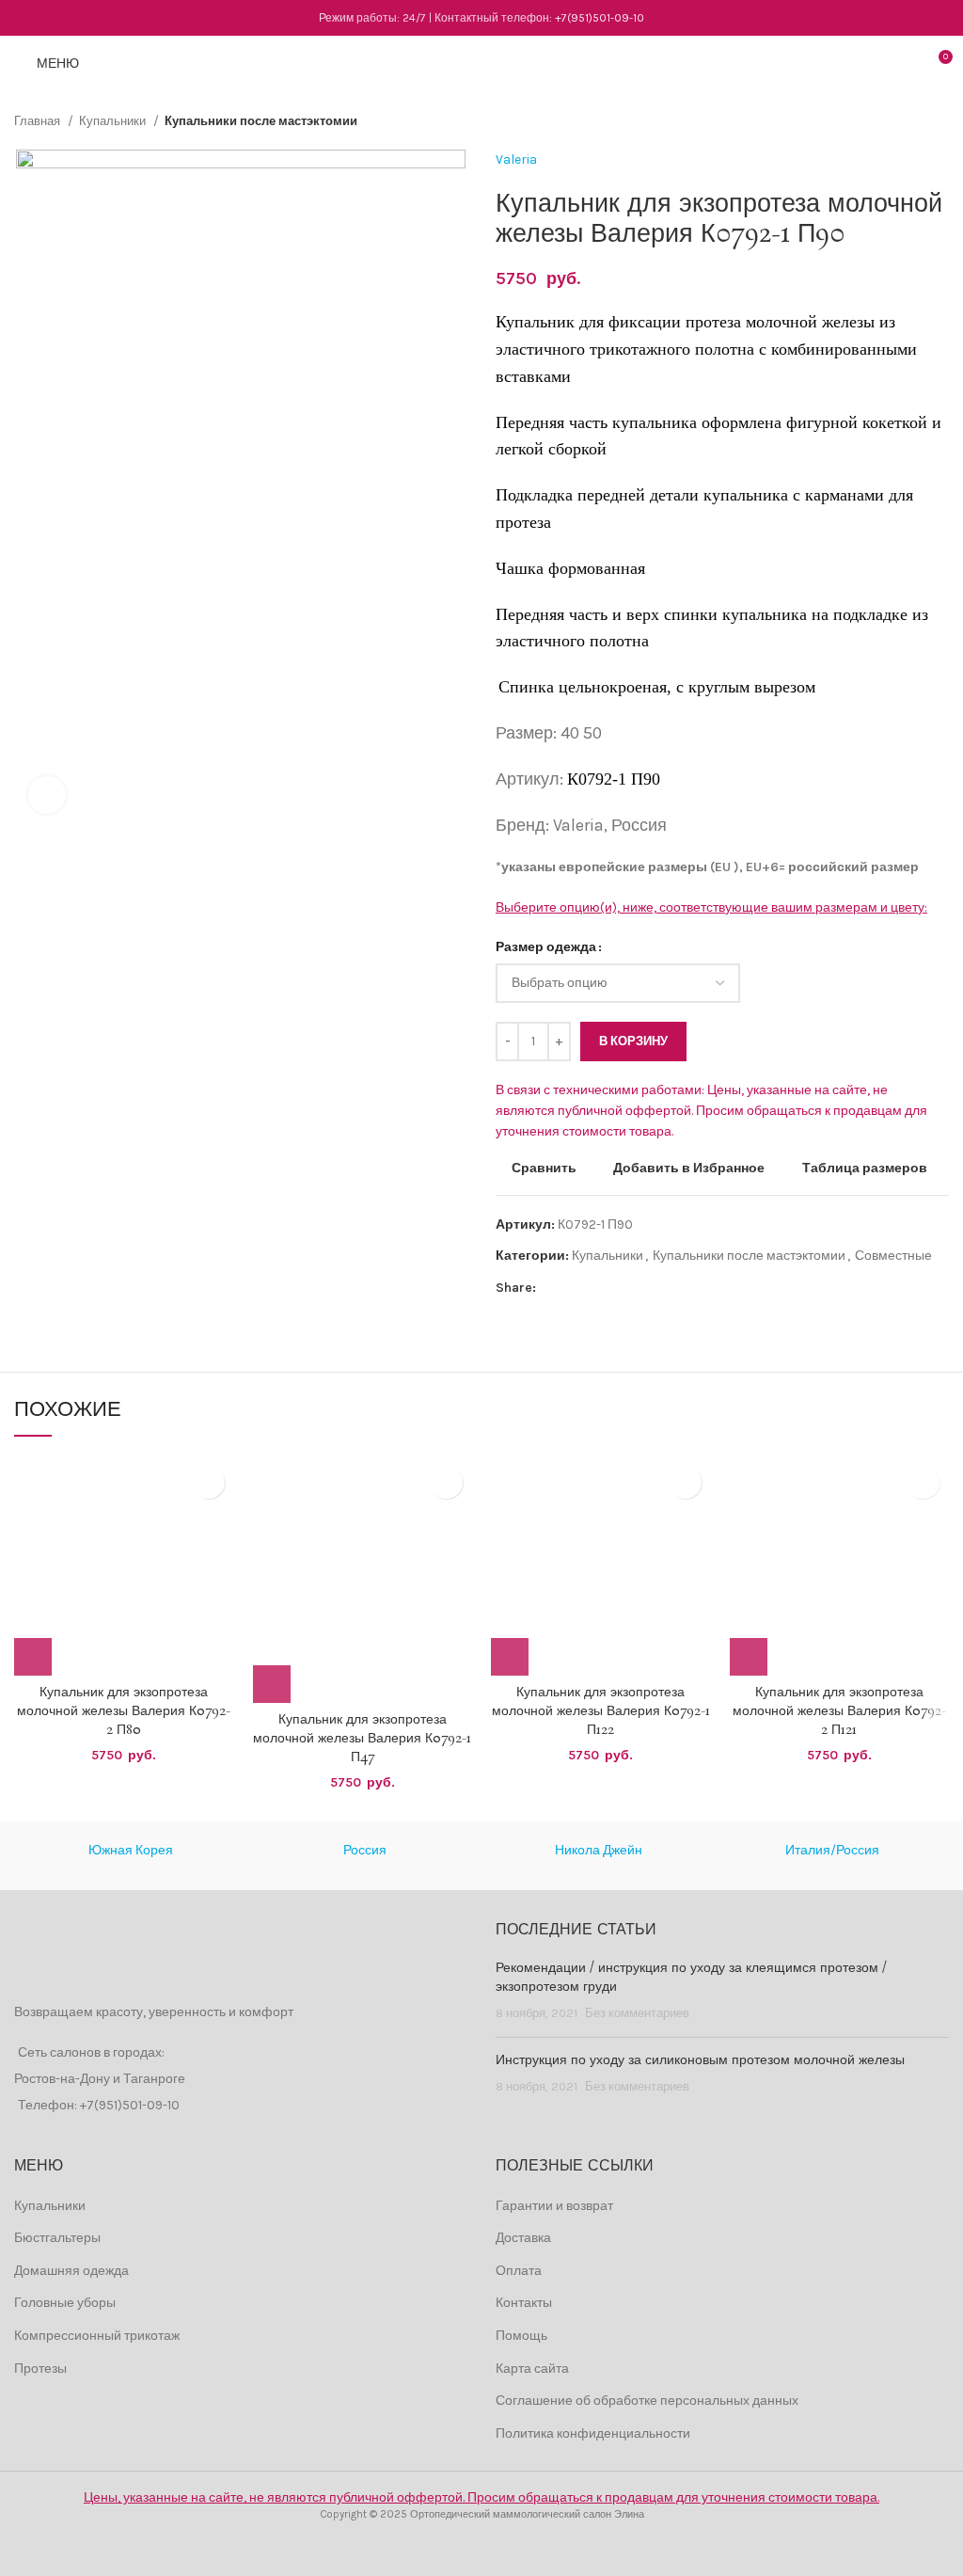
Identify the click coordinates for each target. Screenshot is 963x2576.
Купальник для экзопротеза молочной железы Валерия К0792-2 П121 (839, 1711)
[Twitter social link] (573, 1288)
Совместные (893, 1256)
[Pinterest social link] (595, 1288)
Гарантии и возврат (554, 2206)
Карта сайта (532, 2369)
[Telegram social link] (638, 1288)
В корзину (633, 1041)
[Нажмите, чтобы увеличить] (47, 795)
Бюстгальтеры (57, 2238)
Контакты (524, 2303)
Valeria (516, 159)
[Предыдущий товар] (902, 121)
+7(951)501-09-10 (600, 18)
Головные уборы (65, 2303)
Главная (39, 121)
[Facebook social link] (552, 1288)
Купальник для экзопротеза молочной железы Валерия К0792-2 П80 (124, 1711)
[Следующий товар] (939, 121)
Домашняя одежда (71, 2271)
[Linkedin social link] (616, 1288)
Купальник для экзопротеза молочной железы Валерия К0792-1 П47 (362, 1738)
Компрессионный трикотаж (97, 2336)
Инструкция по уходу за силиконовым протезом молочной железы (700, 2060)
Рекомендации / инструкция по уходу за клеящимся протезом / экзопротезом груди (691, 1978)
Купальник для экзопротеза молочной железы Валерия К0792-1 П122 (601, 1711)
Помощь (521, 2336)
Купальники (114, 121)
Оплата (519, 2271)
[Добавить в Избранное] (208, 1482)
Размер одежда (546, 947)
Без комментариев (637, 2013)
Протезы (40, 2369)
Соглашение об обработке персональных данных (647, 2401)
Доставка (523, 2238)
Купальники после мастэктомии (261, 121)
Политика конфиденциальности (593, 2433)
